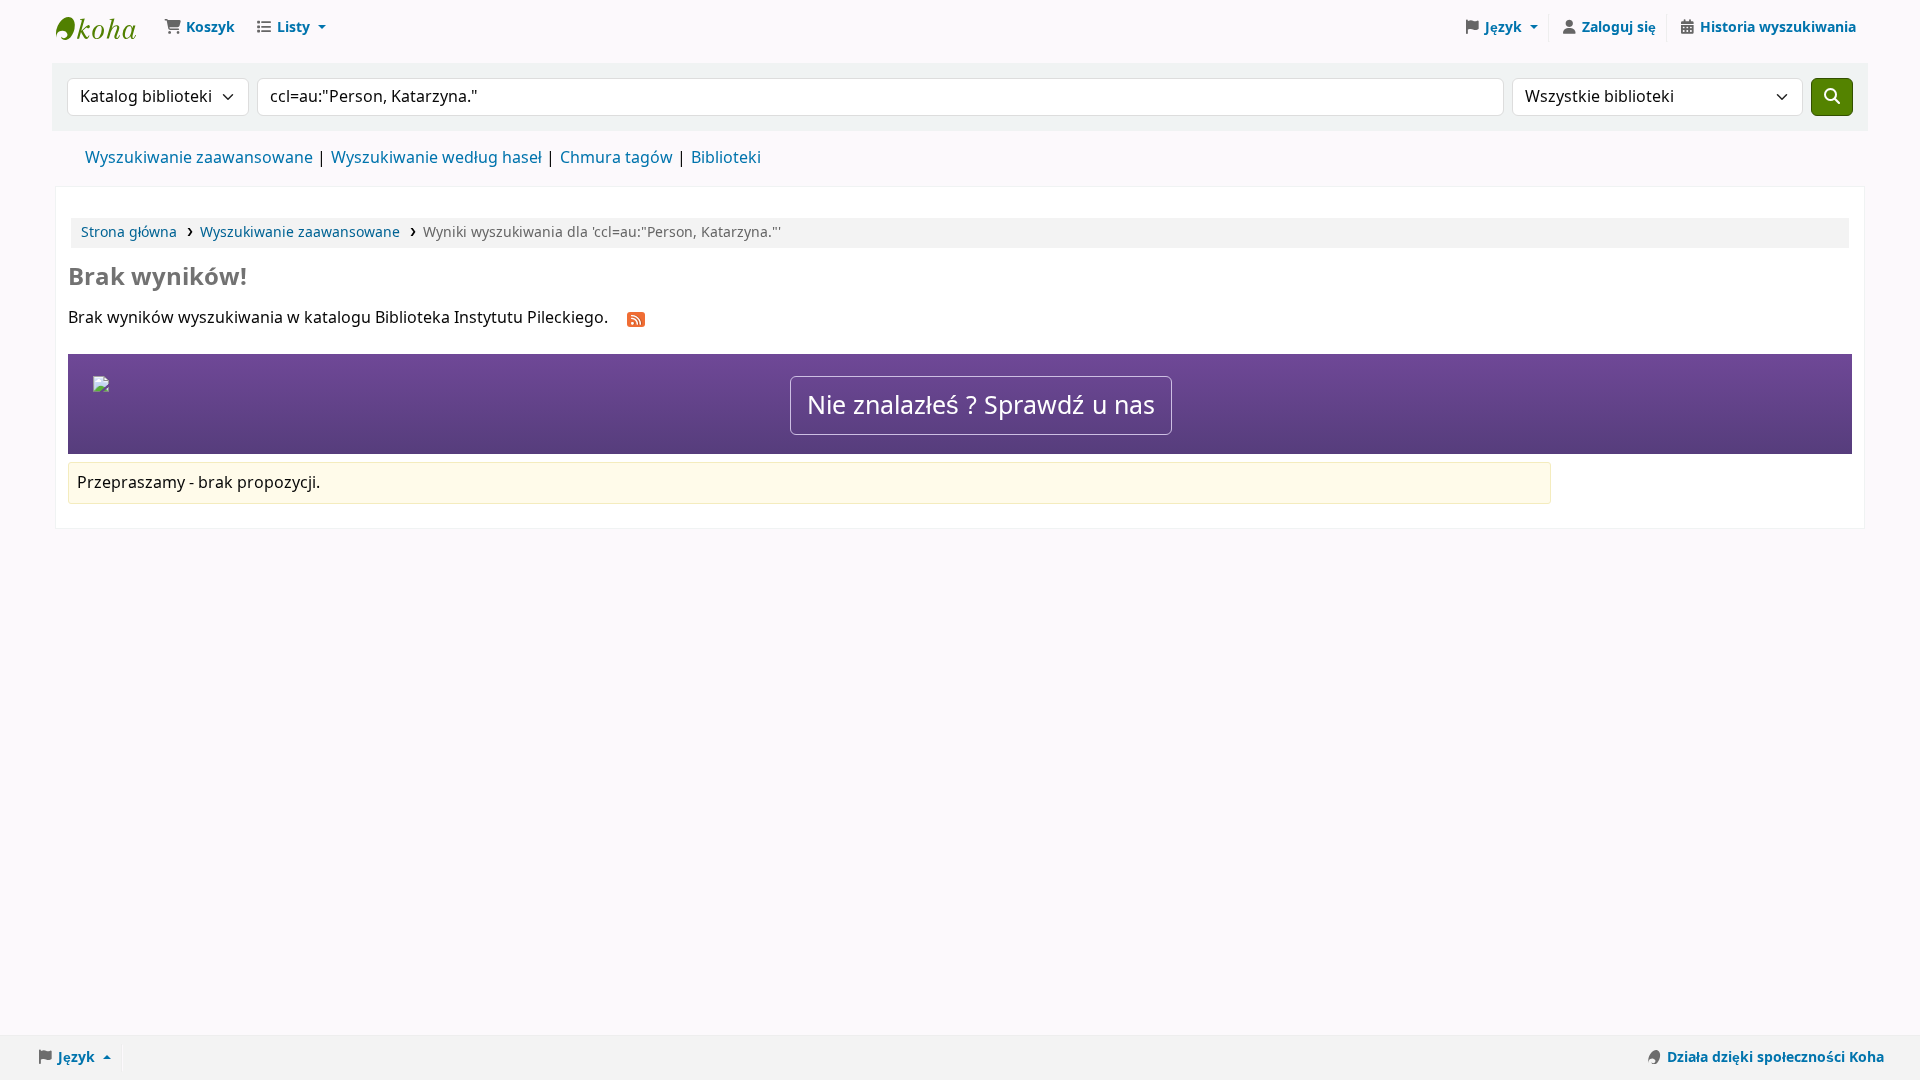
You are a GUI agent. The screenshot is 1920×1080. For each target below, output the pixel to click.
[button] (199, 28)
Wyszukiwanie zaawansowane (199, 158)
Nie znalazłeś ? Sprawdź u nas (981, 405)
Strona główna (129, 232)
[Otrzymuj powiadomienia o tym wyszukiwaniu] (636, 319)
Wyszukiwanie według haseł (436, 158)
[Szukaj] (1832, 97)
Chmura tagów (616, 158)
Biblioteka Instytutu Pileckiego (106, 28)
